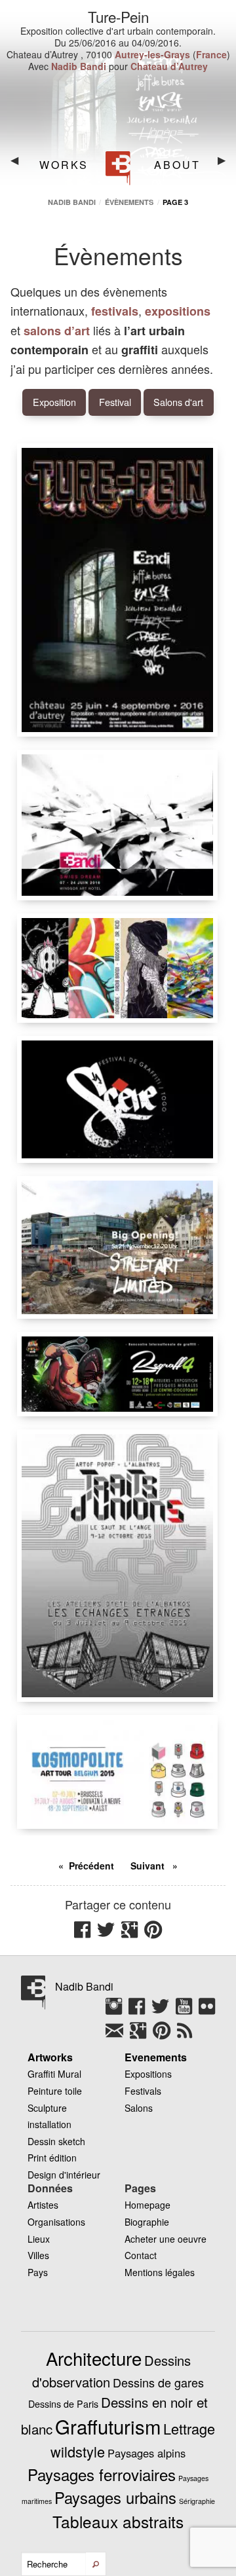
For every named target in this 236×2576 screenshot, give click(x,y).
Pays (38, 2272)
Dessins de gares (158, 2382)
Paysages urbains (115, 2497)
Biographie (147, 2222)
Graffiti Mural (54, 2074)
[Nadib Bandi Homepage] (119, 168)
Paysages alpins (147, 2453)
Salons (139, 2108)
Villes (38, 2255)
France (211, 54)
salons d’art (57, 331)
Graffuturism (108, 2426)
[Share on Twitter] (109, 1934)
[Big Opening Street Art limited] (117, 1247)
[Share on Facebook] (86, 1934)
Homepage (147, 2205)
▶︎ (227, 165)
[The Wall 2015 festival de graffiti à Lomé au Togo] (117, 1099)
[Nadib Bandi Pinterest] (165, 2035)
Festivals (143, 2091)
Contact (141, 2255)
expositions (178, 311)
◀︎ (20, 165)
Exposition (54, 402)
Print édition (52, 2158)
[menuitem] (62, 165)
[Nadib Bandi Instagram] (117, 2011)
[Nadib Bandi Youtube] (187, 2011)
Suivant (149, 1866)
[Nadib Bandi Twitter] (164, 2011)
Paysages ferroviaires (102, 2474)
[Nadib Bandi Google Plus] (141, 2035)
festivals (115, 311)
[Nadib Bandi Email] (118, 2035)
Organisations (56, 2222)
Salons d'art (178, 402)
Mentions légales (160, 2272)
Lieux (39, 2239)
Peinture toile (55, 2091)
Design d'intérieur (64, 2175)
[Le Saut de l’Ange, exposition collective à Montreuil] (117, 1566)
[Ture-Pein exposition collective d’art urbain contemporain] (117, 590)
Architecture (94, 2358)
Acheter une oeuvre (166, 2239)
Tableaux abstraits (118, 2521)
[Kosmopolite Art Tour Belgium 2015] (117, 1772)
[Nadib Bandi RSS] (185, 2035)
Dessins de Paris (63, 2404)
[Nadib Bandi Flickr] (207, 2011)
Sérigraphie (197, 2501)
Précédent (91, 1866)
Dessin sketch (56, 2141)
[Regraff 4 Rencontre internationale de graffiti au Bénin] (117, 1374)
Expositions (148, 2074)
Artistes (43, 2205)
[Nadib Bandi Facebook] (140, 2011)
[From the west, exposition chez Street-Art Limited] (117, 968)
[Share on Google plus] (133, 1934)
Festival (115, 402)
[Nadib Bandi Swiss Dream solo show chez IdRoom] (117, 825)
